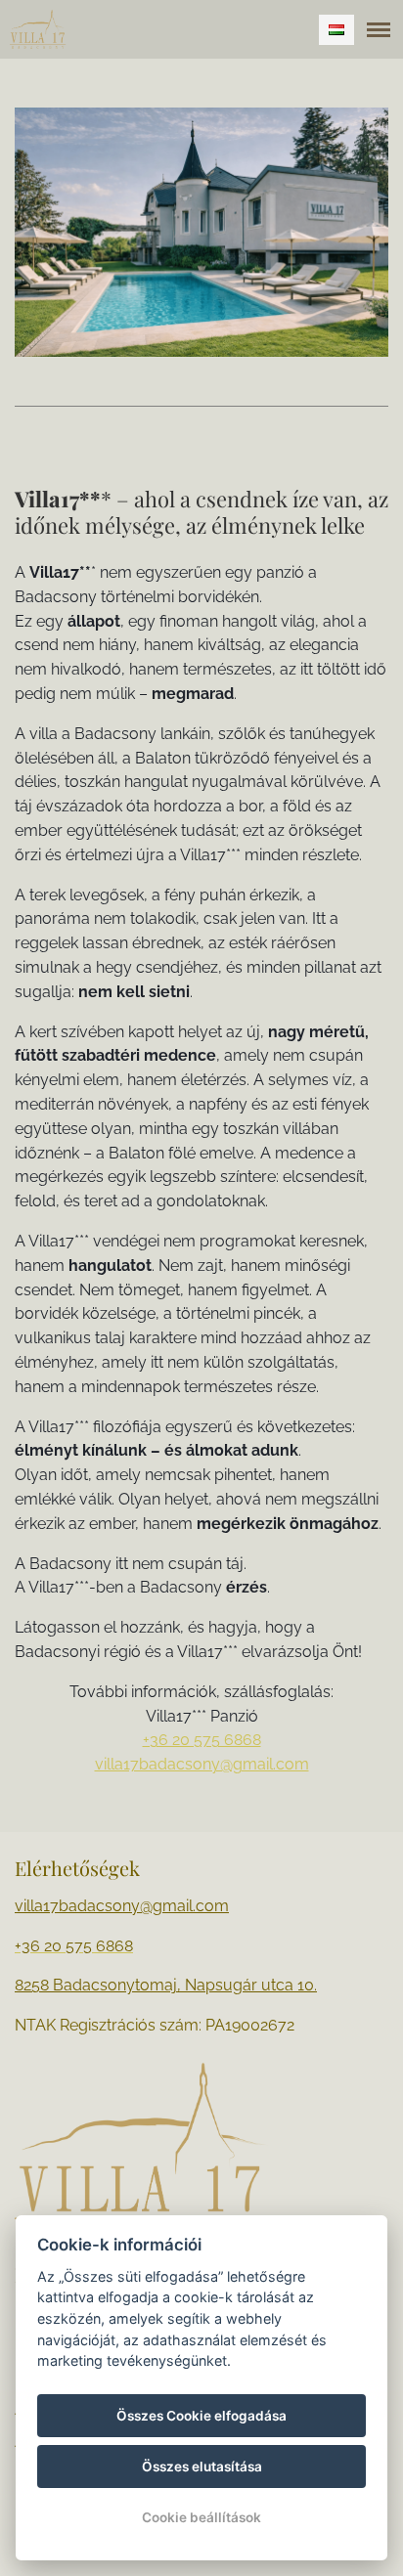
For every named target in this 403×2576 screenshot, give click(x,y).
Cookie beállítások (201, 2517)
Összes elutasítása (202, 2467)
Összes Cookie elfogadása (201, 2416)
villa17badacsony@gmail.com (202, 1764)
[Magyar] (336, 30)
